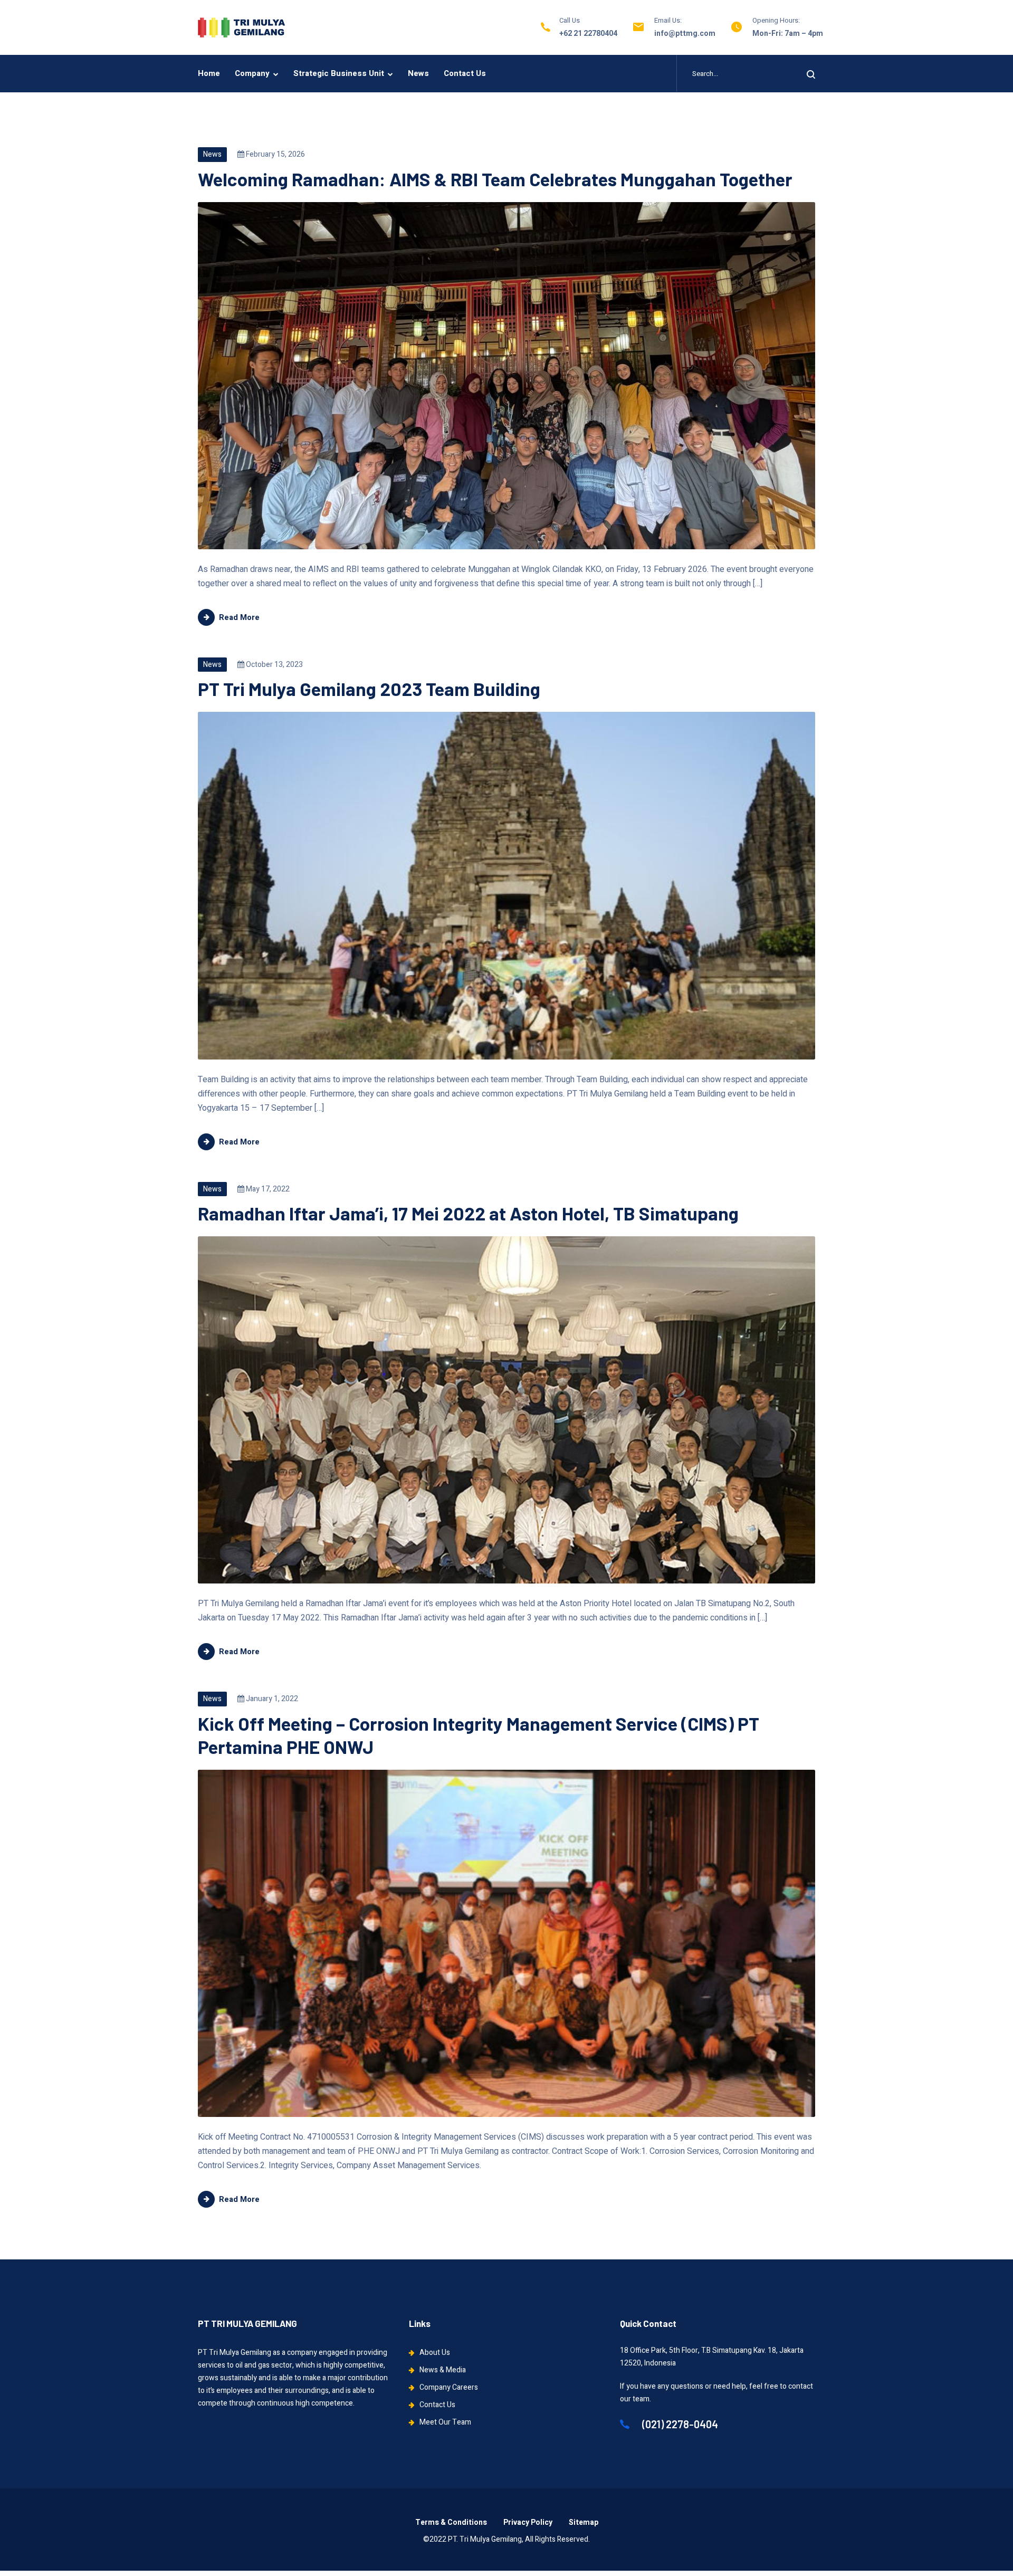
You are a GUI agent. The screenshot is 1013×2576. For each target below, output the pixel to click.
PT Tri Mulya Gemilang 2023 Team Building (369, 689)
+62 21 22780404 (588, 34)
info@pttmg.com (685, 34)
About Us (435, 2353)
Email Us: (668, 20)
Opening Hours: (776, 20)
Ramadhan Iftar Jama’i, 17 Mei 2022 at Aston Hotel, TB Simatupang (468, 1213)
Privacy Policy (528, 2522)
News (418, 73)
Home (209, 73)
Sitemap (584, 2522)
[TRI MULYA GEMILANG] (241, 27)
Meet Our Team (445, 2422)
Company (252, 73)
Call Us (570, 20)
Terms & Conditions (451, 2522)
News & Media (443, 2370)
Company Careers (449, 2387)
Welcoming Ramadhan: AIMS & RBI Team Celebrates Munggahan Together (495, 179)
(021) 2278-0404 (679, 2424)
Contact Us (465, 73)
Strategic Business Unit (339, 73)
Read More (239, 617)
